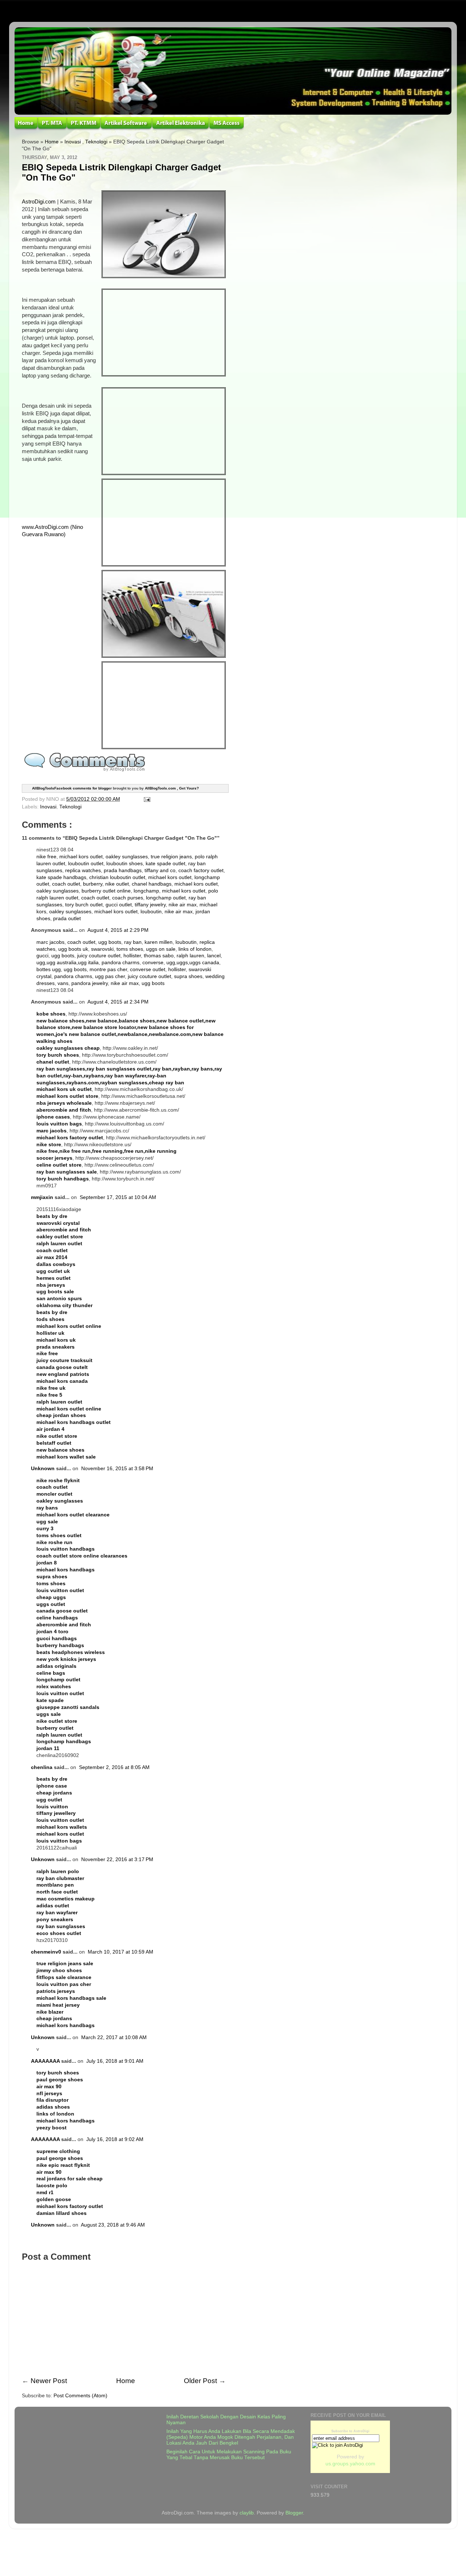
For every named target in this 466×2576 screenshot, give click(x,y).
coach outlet (66, 884)
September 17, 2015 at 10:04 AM (118, 1197)
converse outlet (148, 970)
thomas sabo (159, 956)
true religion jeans (171, 857)
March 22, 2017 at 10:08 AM (114, 2037)
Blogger (294, 2513)
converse (153, 963)
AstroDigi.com (39, 202)
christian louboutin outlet (117, 877)
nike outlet (117, 884)
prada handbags (123, 870)
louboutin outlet (86, 864)
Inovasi (73, 142)
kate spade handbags (61, 877)
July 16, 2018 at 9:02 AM (115, 2139)
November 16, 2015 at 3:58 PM (117, 1469)
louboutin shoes (125, 864)
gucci (42, 956)
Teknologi (96, 142)
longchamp (146, 891)
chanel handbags (152, 884)
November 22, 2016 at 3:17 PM (117, 1859)
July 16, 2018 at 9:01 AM (115, 2061)
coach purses (128, 898)
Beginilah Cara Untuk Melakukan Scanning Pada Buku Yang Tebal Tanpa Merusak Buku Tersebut (229, 2455)
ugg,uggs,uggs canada (193, 963)
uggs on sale (161, 949)
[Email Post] (146, 799)
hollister (132, 956)
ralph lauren (190, 956)
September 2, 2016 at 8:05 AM (114, 1767)
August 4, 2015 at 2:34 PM (118, 1002)
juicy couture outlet (99, 956)
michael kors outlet (81, 857)
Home (52, 142)
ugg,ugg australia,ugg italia (68, 963)
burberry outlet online (106, 891)
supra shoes (188, 976)
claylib (247, 2513)
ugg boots (110, 942)
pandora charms (121, 963)
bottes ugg (49, 970)
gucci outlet (119, 905)
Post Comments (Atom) (80, 2396)
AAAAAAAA (45, 2061)
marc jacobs (50, 942)
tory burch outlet (84, 905)
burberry (93, 884)
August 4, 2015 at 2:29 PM (118, 930)
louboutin (151, 912)
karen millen (159, 942)
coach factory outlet (201, 870)
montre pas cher (108, 970)
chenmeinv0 (46, 1952)
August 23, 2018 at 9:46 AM (113, 2225)
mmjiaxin (42, 1197)
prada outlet (67, 919)
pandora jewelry (90, 983)
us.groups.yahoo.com (350, 2464)
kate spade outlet (165, 864)
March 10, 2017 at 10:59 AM (121, 1952)
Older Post (200, 2381)
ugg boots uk (73, 949)
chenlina (42, 1767)
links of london (195, 949)
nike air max (183, 905)
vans (63, 983)
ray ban (133, 942)
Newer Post (49, 2381)
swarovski (102, 949)
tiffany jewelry (150, 905)
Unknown (43, 1469)
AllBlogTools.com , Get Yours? (172, 788)
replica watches (83, 870)
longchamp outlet (166, 898)
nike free (46, 857)
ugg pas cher (110, 976)
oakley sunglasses (127, 857)
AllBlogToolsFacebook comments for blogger (72, 788)
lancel (214, 956)
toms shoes (130, 949)
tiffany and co (160, 870)
